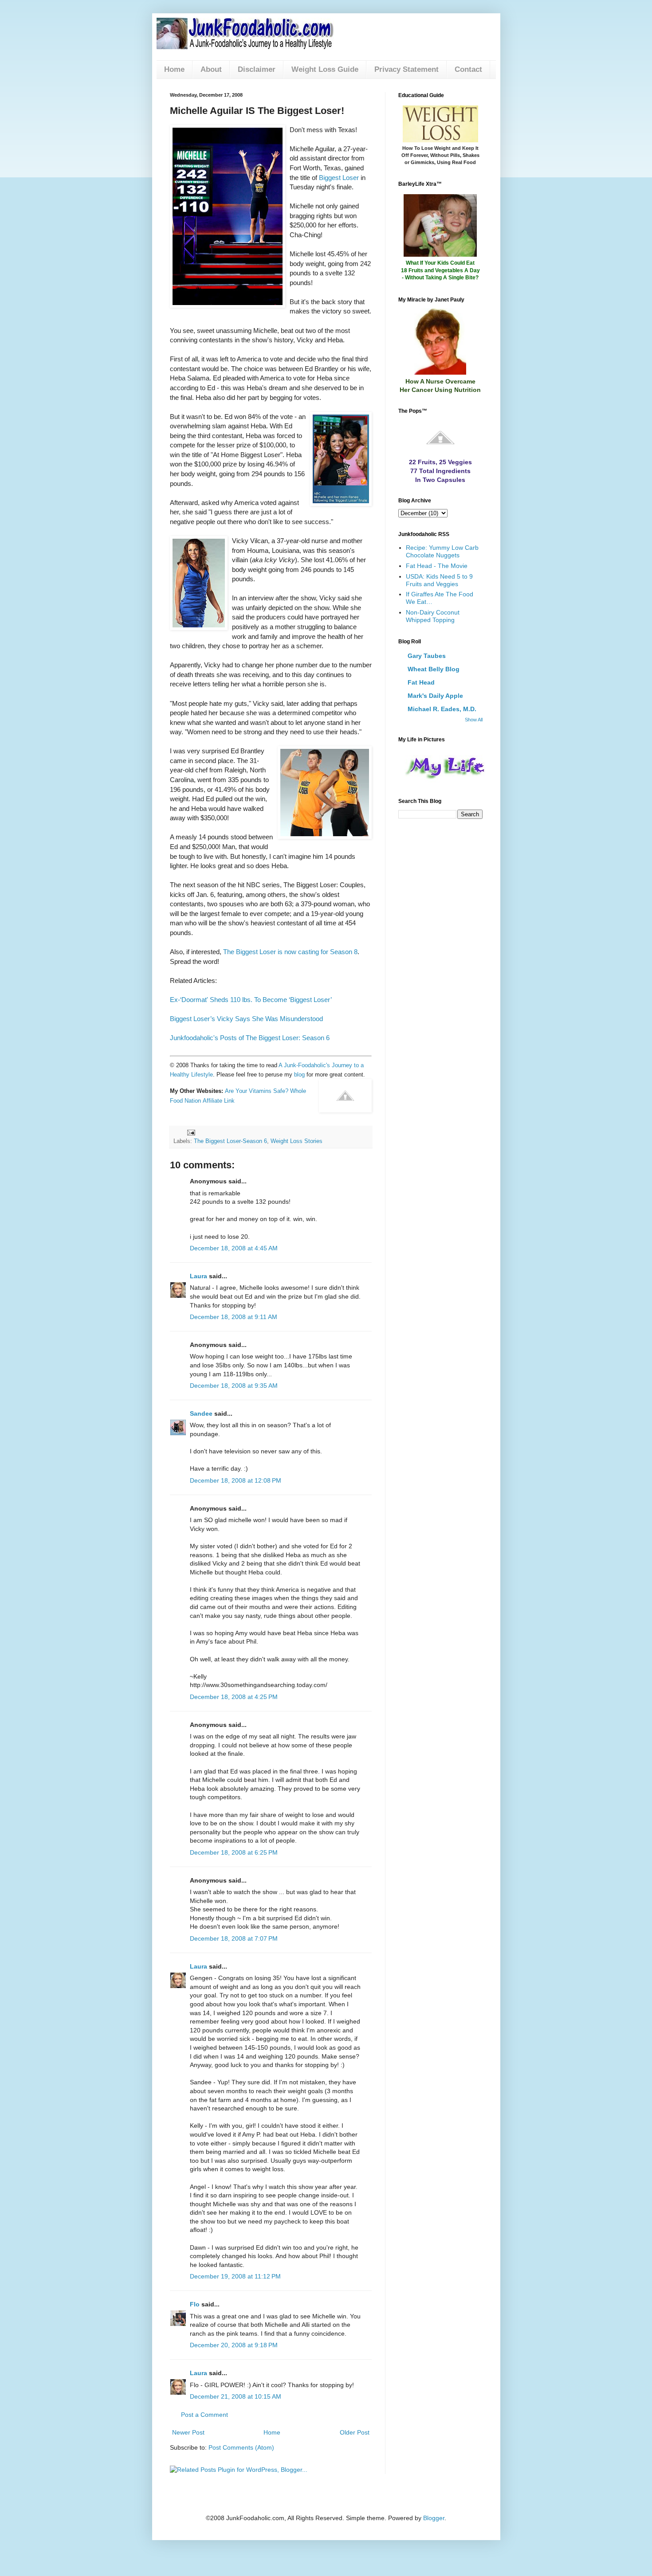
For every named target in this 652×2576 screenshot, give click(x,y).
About (211, 69)
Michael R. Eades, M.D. (442, 709)
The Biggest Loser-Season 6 (230, 1141)
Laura (198, 1276)
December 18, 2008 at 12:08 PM (236, 1480)
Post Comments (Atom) (241, 2447)
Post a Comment (204, 2415)
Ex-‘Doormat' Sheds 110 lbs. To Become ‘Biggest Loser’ (251, 1000)
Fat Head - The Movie (437, 566)
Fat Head (421, 682)
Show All (474, 720)
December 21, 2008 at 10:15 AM (236, 2396)
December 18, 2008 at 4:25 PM (234, 1697)
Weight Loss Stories (297, 1141)
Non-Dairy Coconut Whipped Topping (433, 616)
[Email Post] (191, 1132)
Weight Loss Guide (325, 69)
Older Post (355, 2432)
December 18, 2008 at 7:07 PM (234, 1938)
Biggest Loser (339, 178)
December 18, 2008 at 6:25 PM (234, 1852)
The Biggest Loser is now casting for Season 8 (290, 952)
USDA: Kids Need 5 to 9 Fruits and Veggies (439, 580)
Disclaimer (257, 69)
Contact (468, 69)
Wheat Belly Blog (434, 669)
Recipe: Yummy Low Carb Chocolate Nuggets (442, 551)
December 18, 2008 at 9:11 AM (234, 1317)
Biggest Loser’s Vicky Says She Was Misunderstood (246, 1019)
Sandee (201, 1413)
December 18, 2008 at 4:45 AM (234, 1248)
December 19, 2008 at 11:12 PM (235, 2276)
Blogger (434, 2518)
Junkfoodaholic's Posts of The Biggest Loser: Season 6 (250, 1038)
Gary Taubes (427, 656)
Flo (195, 2304)
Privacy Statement (407, 69)
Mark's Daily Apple (435, 696)
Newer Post (188, 2432)
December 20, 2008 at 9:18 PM (234, 2345)
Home (174, 69)
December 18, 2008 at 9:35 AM (234, 1386)
